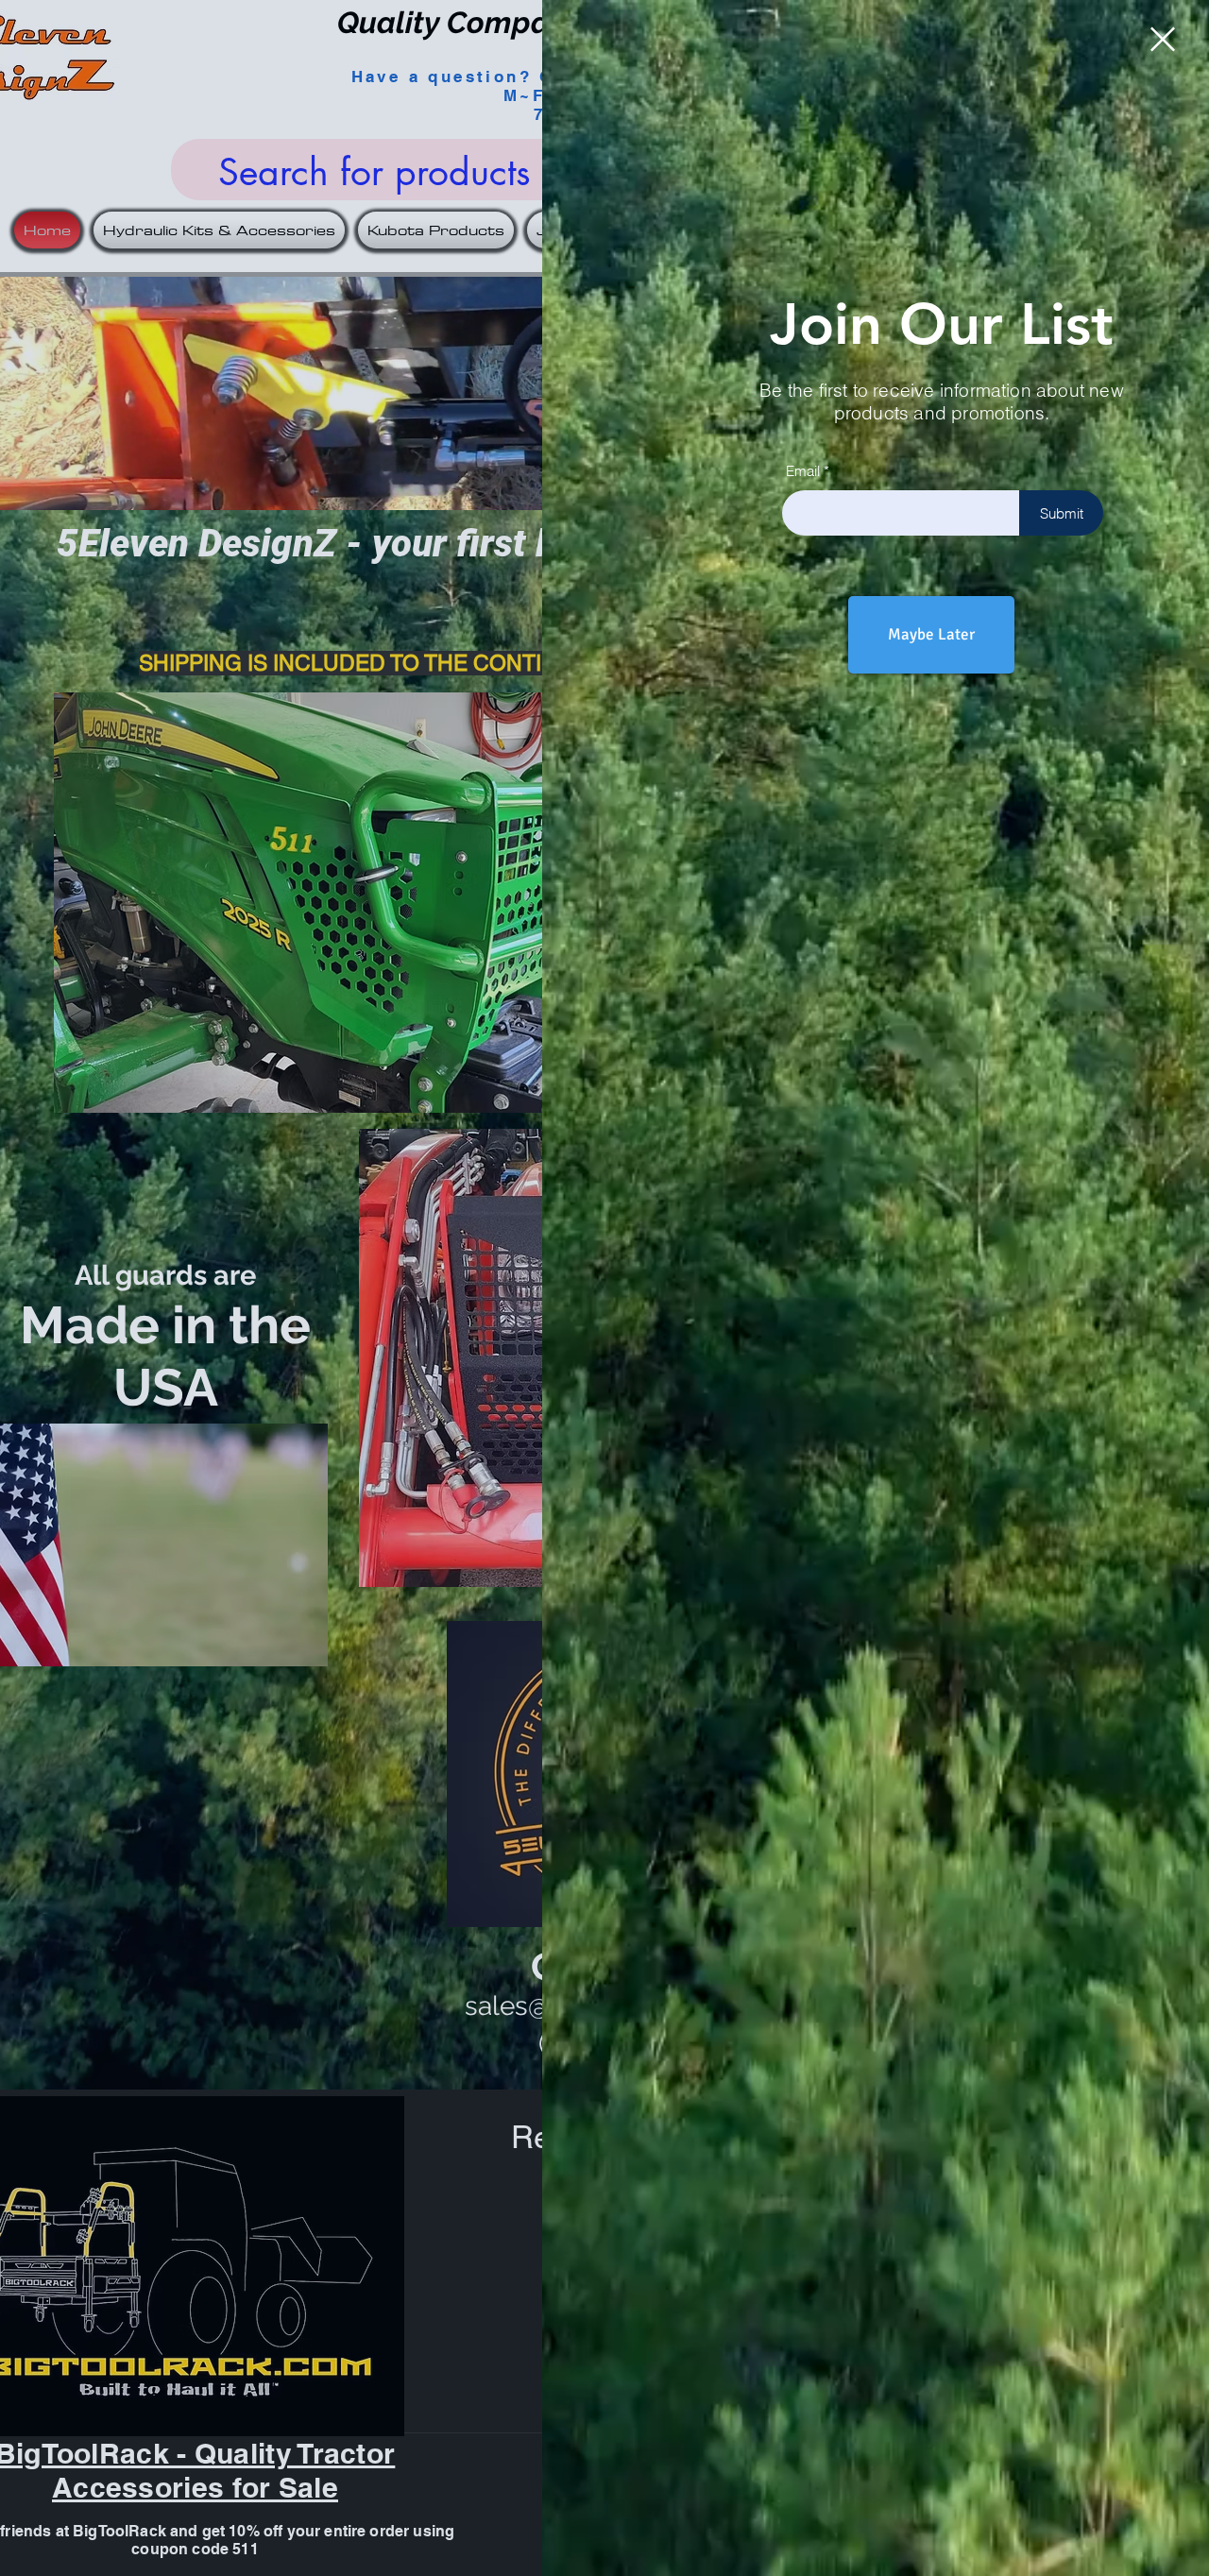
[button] (1163, 39)
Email (803, 471)
